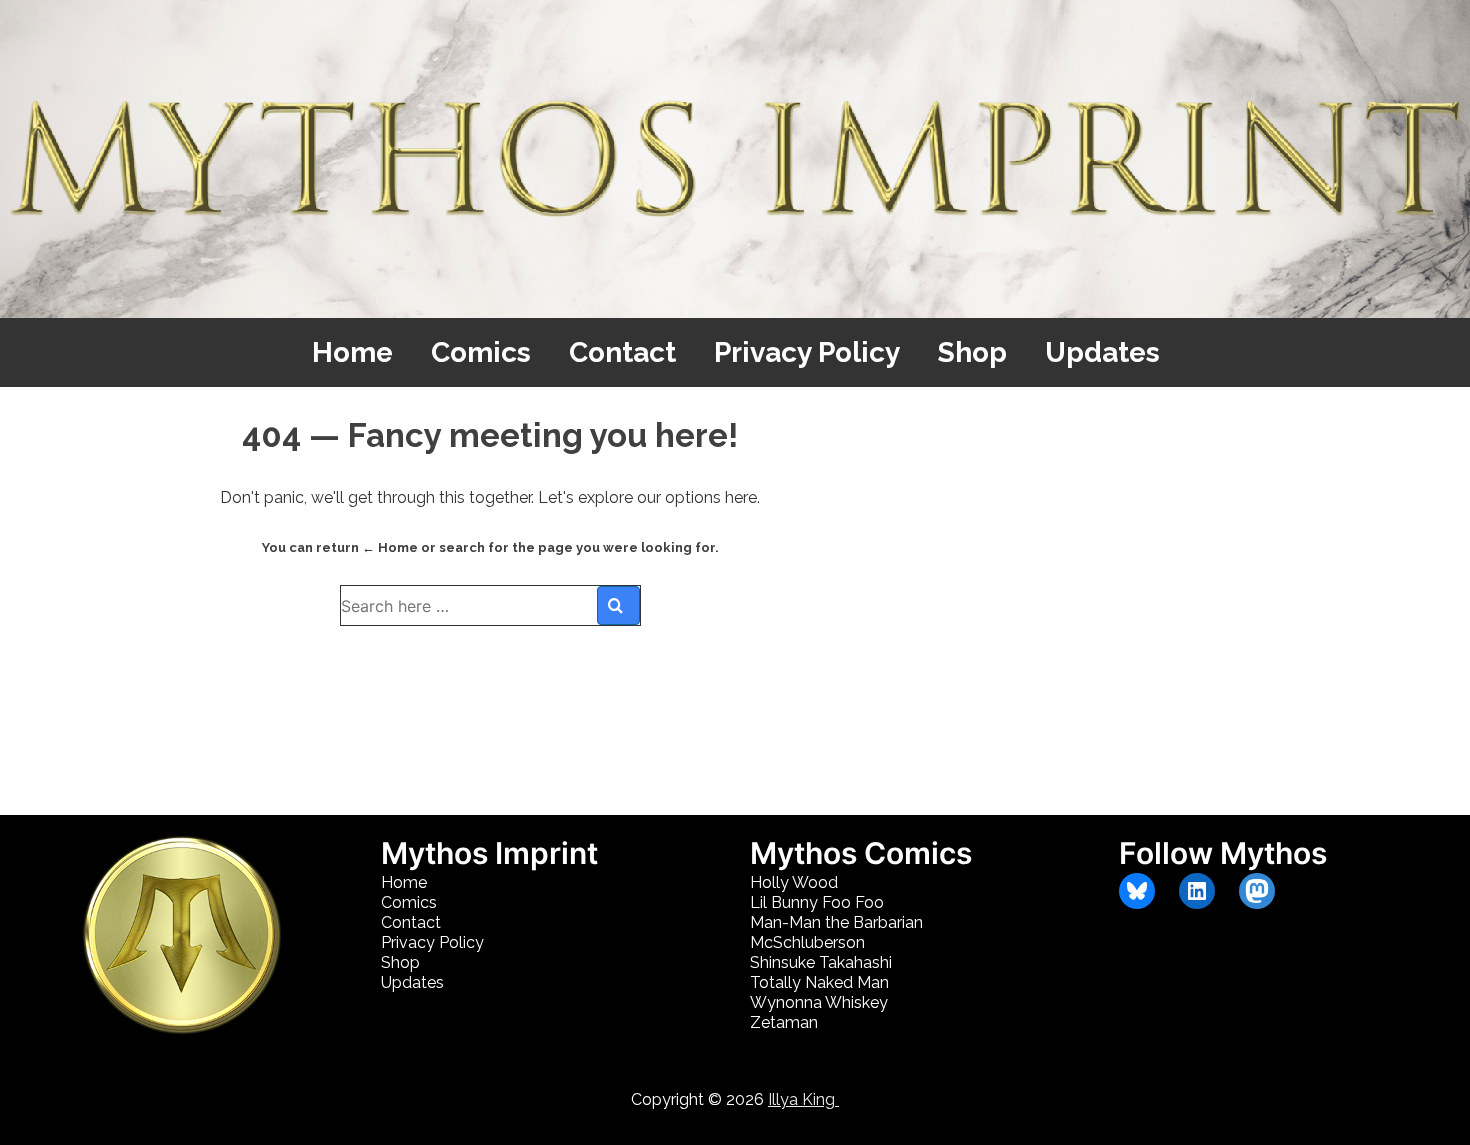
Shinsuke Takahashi (821, 962)
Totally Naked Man (819, 982)
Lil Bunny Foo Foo (817, 902)
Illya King (803, 1099)
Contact (622, 352)
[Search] (618, 605)
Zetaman (784, 1022)
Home (352, 352)
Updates (1102, 352)
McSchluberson (807, 942)
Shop (972, 352)
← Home (390, 547)
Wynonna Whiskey (819, 1002)
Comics (481, 352)
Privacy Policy (807, 352)
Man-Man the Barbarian (836, 922)
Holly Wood (794, 882)
